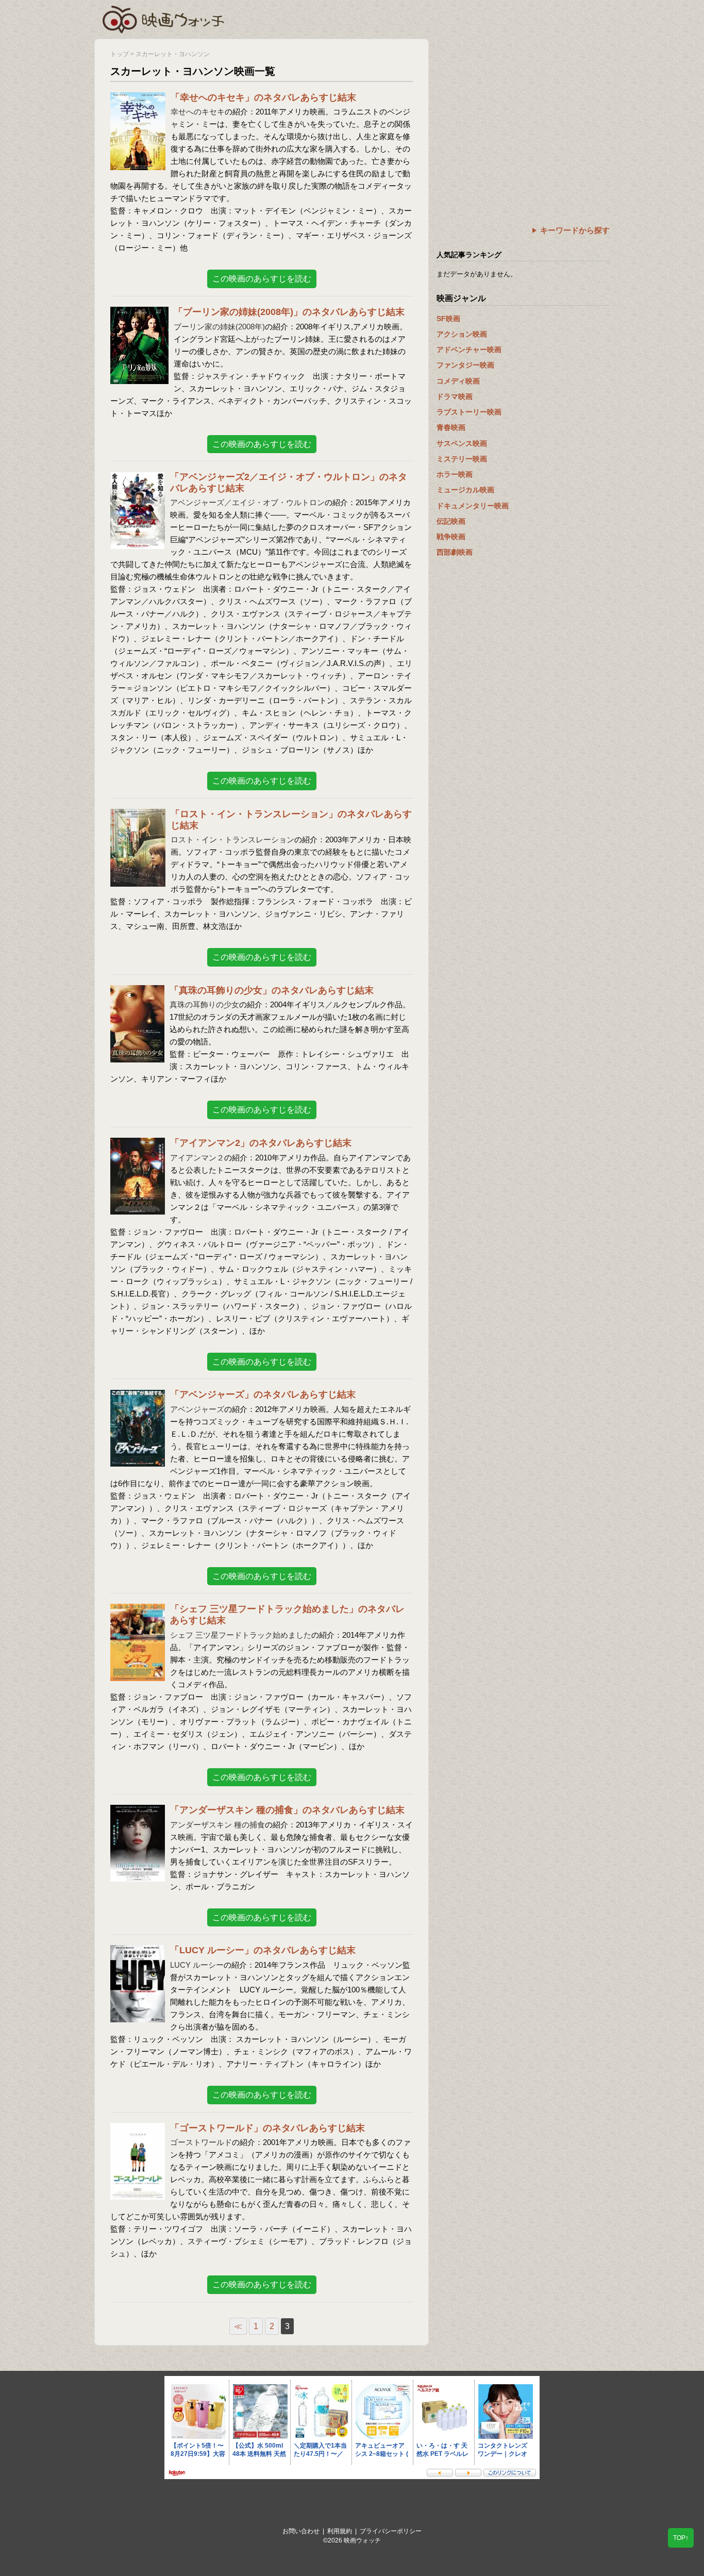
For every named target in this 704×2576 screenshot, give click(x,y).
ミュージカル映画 (465, 490)
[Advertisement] (523, 111)
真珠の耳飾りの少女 (204, 1004)
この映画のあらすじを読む (262, 279)
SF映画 (448, 319)
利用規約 (340, 2531)
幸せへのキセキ (198, 112)
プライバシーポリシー (391, 2531)
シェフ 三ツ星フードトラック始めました (241, 1635)
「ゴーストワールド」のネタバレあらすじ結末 (267, 2128)
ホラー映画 (455, 474)
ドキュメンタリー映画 (473, 506)
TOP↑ (681, 2538)
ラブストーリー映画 (469, 412)
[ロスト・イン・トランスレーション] (138, 815)
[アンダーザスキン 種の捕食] (138, 1811)
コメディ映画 (458, 381)
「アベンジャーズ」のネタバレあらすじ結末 (263, 1394)
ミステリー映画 (462, 459)
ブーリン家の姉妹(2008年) (219, 327)
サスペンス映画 (462, 443)
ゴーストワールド (201, 2142)
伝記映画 (451, 521)
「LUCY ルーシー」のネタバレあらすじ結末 (263, 1950)
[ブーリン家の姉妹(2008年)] (139, 313)
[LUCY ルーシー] (138, 1951)
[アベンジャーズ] (138, 1396)
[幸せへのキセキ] (138, 99)
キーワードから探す (575, 230)
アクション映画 (462, 334)
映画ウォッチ (164, 18)
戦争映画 (451, 537)
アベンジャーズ (197, 1409)
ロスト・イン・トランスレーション (232, 840)
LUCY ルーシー (197, 1965)
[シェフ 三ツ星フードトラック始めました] (138, 1610)
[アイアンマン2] (138, 1144)
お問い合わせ (301, 2531)
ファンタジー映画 (465, 365)
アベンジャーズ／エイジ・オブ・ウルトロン (247, 502)
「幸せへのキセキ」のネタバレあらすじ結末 (263, 97)
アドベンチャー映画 (469, 350)
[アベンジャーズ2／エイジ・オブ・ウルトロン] (138, 478)
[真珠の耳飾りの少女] (137, 992)
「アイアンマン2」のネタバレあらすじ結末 (261, 1143)
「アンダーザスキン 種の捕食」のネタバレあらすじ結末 (287, 1810)
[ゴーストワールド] (138, 2129)
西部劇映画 (455, 552)
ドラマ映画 (455, 396)
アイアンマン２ (197, 1158)
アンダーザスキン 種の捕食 (217, 1825)
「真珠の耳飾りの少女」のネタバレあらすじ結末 (272, 990)
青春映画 (451, 427)
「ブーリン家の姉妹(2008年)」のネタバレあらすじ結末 (289, 312)
